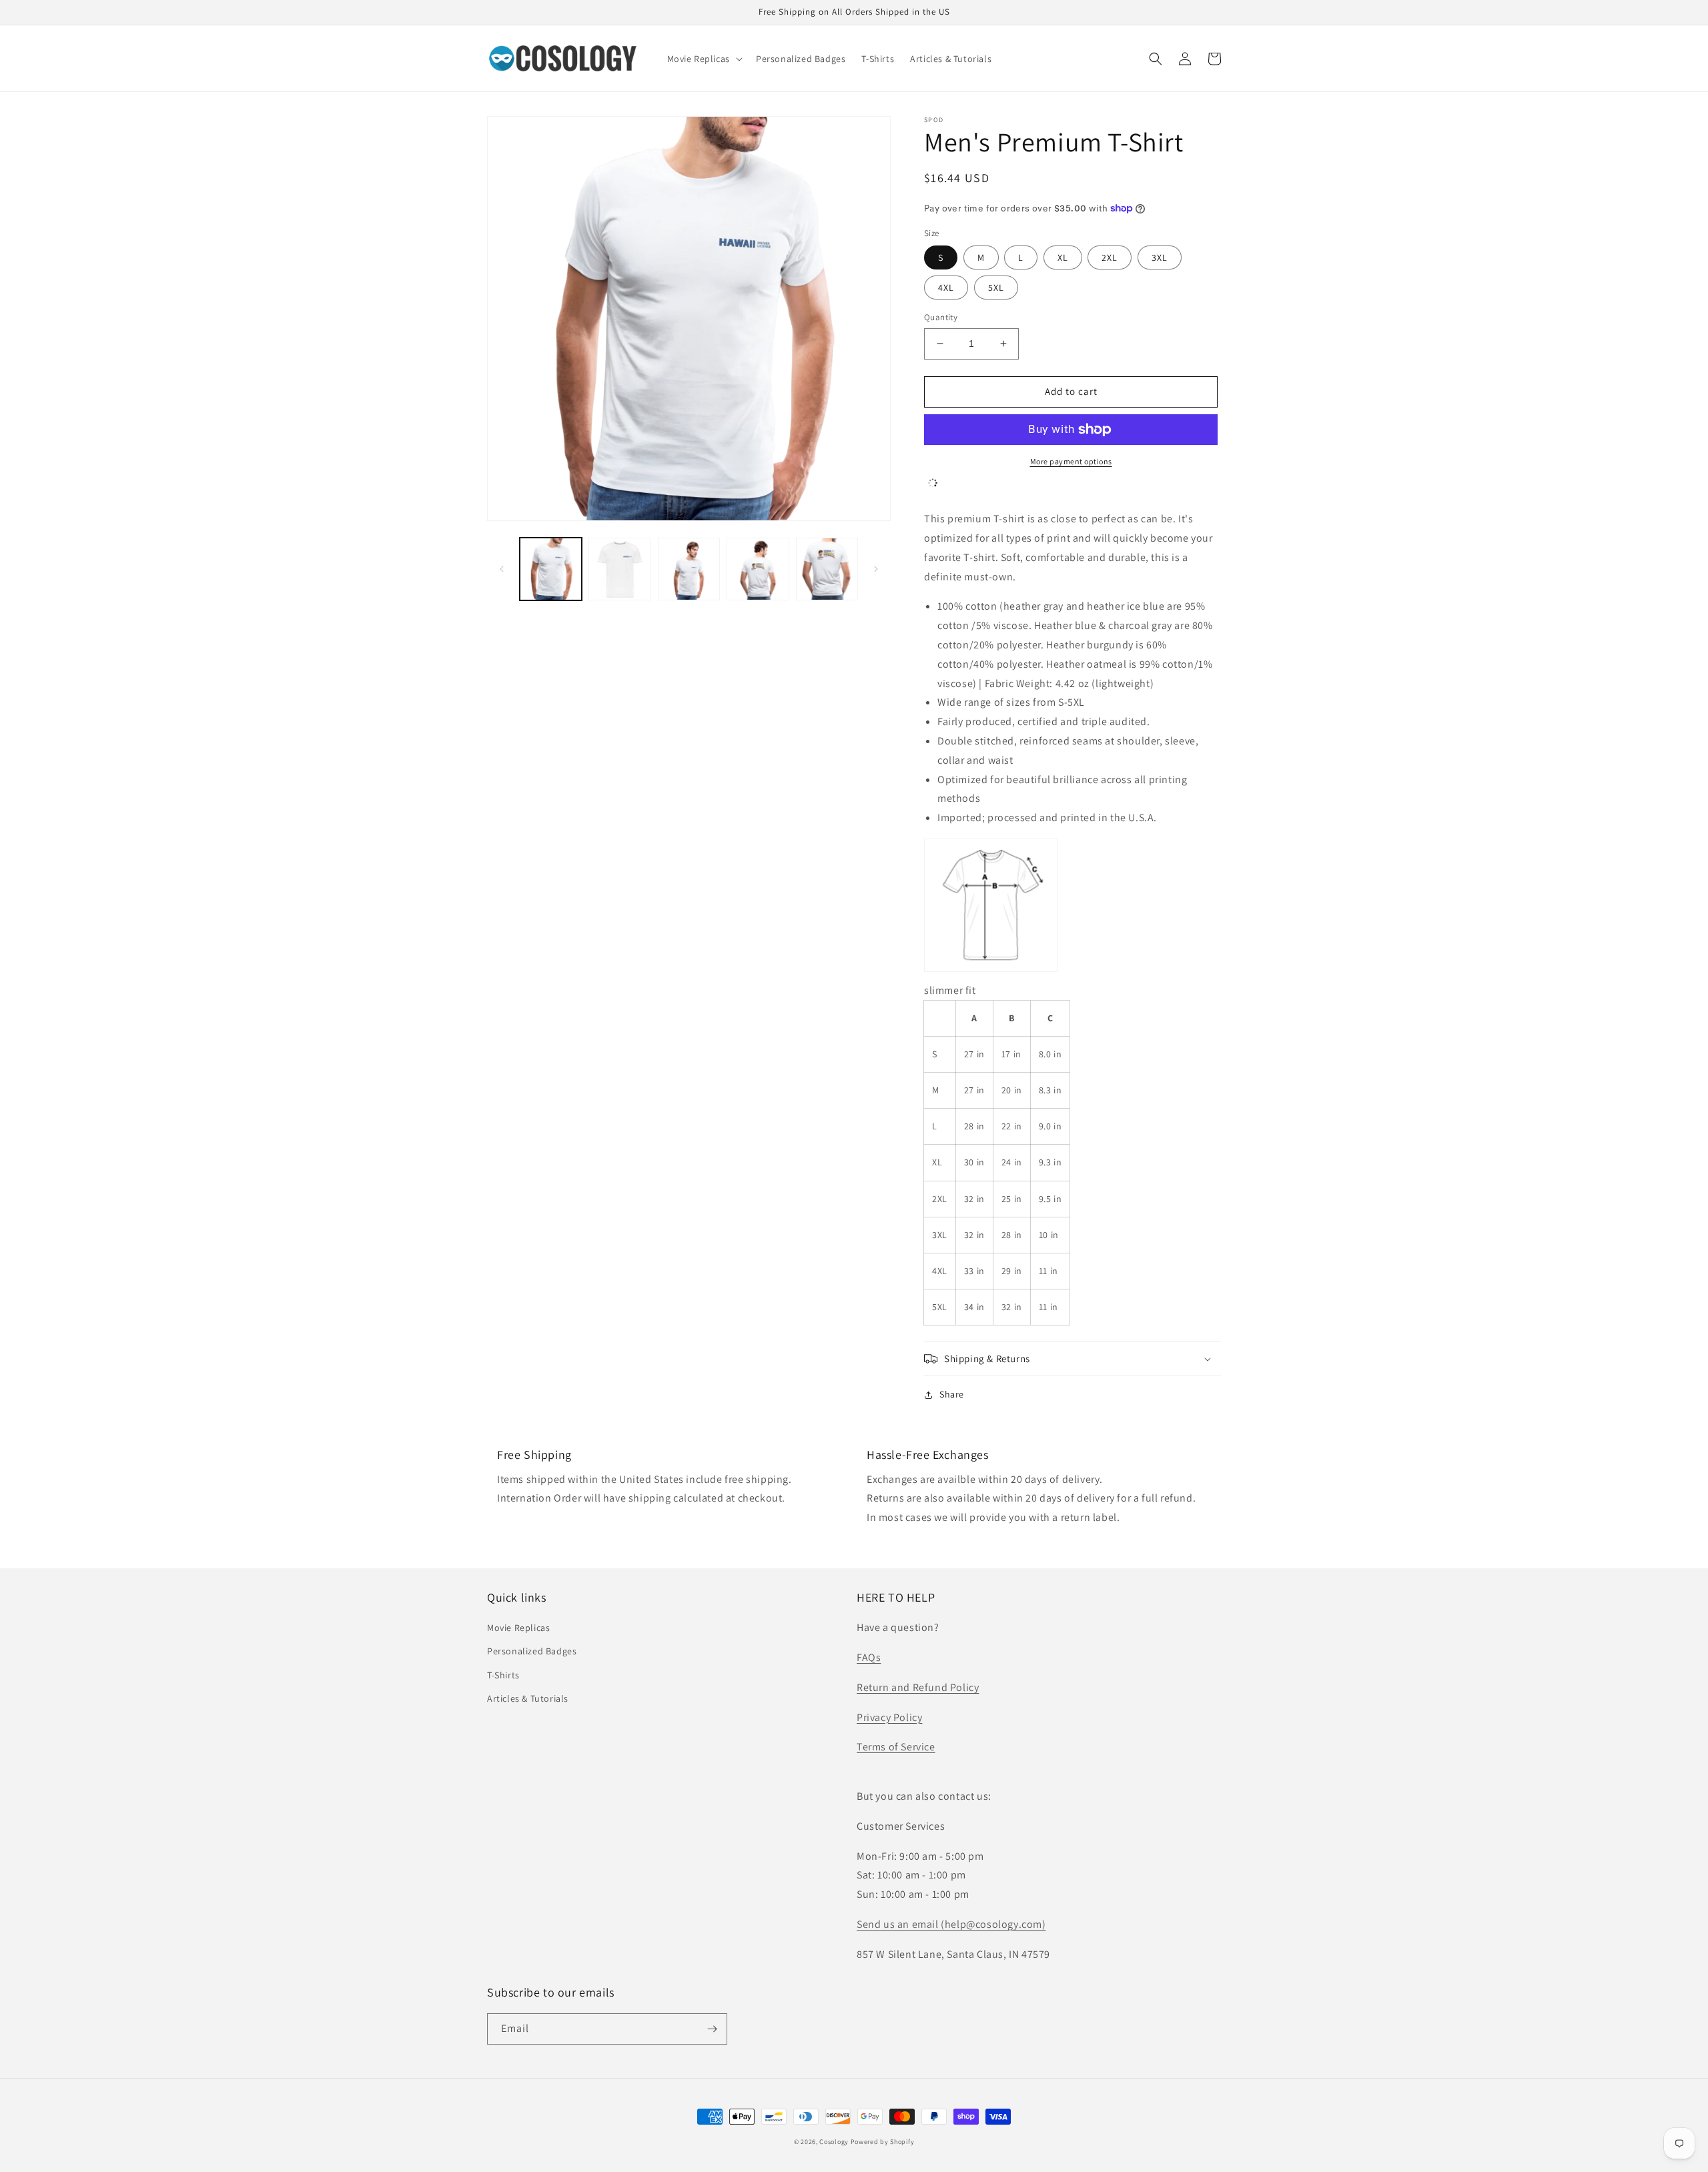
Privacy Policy (889, 1717)
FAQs (869, 1657)
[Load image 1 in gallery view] (551, 569)
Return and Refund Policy (918, 1687)
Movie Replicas (518, 1628)
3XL (1160, 257)
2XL (1110, 257)
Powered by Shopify (883, 2142)
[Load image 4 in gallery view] (758, 569)
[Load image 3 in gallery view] (689, 569)
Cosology (834, 2142)
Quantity (941, 317)
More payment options (1071, 461)
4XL (946, 288)
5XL (996, 288)
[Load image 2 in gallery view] (619, 569)
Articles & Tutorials (528, 1698)
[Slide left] (502, 569)
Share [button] (952, 1394)
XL (1063, 257)
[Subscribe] (712, 2029)
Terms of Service (896, 1747)
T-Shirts (503, 1675)
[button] (704, 59)
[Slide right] (876, 569)
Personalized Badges (532, 1651)
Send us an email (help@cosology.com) (951, 1924)
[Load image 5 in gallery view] (827, 569)
